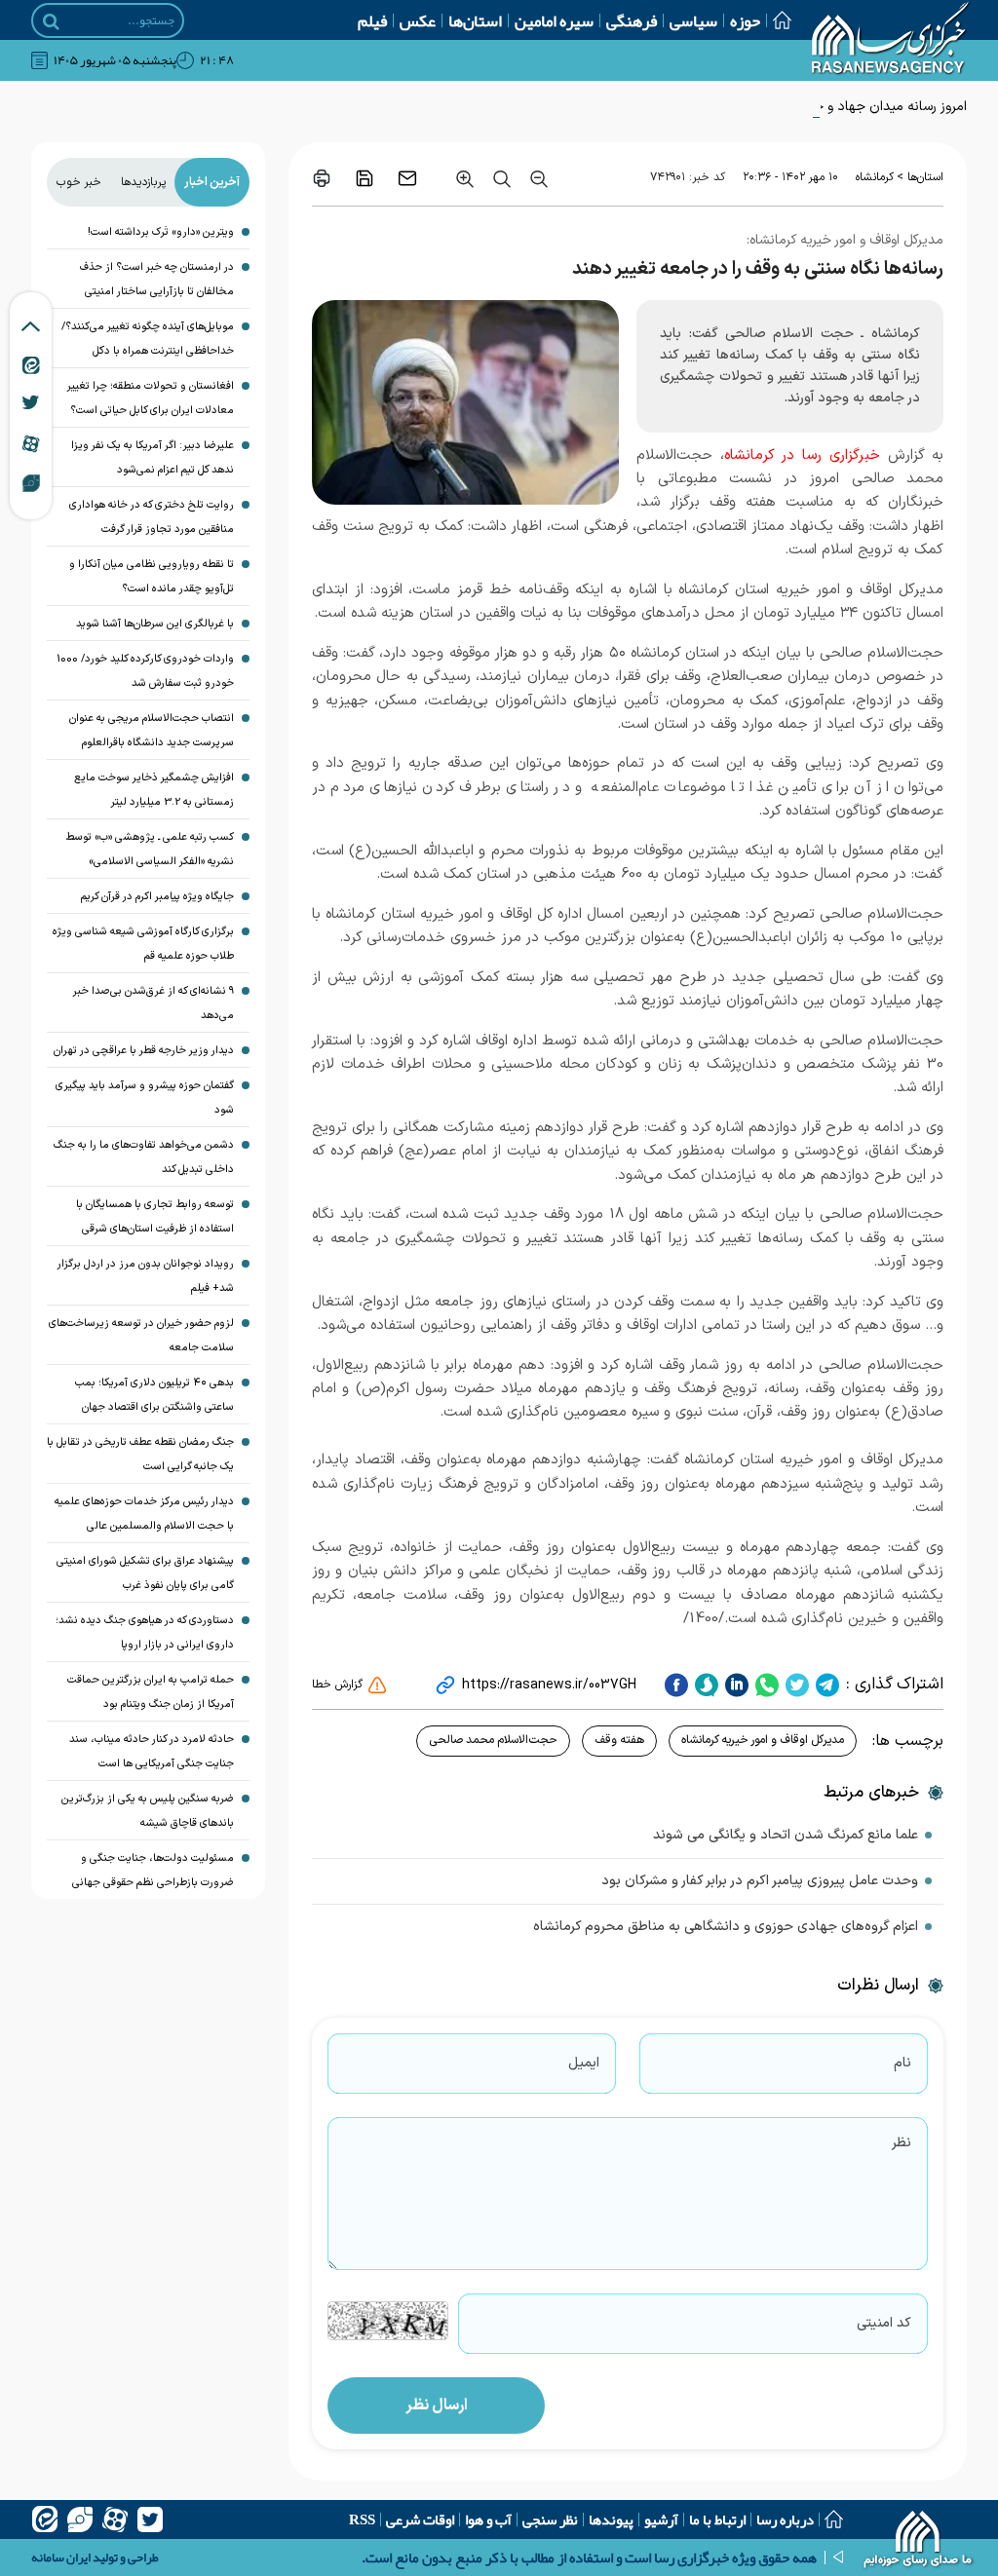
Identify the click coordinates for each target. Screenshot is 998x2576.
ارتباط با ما (717, 2519)
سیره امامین (554, 20)
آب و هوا (488, 2519)
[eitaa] (45, 2519)
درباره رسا (785, 2519)
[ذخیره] (365, 178)
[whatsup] (765, 1685)
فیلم (372, 20)
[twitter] (795, 1685)
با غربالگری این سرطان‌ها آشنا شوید (155, 624)
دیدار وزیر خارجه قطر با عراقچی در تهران (144, 1051)
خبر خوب (79, 182)
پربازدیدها (143, 182)
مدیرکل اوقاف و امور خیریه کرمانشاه (763, 1740)
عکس (418, 20)
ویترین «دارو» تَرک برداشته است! (161, 232)
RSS (362, 2519)
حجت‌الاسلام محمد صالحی (493, 1740)
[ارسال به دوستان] (407, 178)
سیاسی (693, 20)
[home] (919, 2542)
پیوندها (611, 2519)
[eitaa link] (31, 364)
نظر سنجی (550, 2519)
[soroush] (704, 1685)
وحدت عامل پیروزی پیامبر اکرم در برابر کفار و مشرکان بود (760, 1881)
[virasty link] (31, 482)
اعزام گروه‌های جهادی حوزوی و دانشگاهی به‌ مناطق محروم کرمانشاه (726, 1927)
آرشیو (661, 2519)
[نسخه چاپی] (322, 178)
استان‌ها (475, 20)
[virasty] (80, 2519)
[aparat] (115, 2519)
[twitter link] (31, 402)
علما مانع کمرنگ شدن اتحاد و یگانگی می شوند (786, 1835)
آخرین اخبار (212, 182)
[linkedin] (734, 1685)
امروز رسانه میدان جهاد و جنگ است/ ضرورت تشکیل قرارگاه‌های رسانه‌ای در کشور (745, 107)
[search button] (51, 21)
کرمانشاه (875, 177)
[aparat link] (31, 443)
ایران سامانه (61, 2557)
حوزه (745, 20)
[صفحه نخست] (776, 20)
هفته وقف (619, 1740)
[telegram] (825, 1685)
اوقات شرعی (420, 2519)
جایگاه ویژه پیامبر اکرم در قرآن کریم (157, 897)
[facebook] (676, 1685)
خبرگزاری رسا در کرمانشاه (802, 455)
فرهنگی (632, 20)
